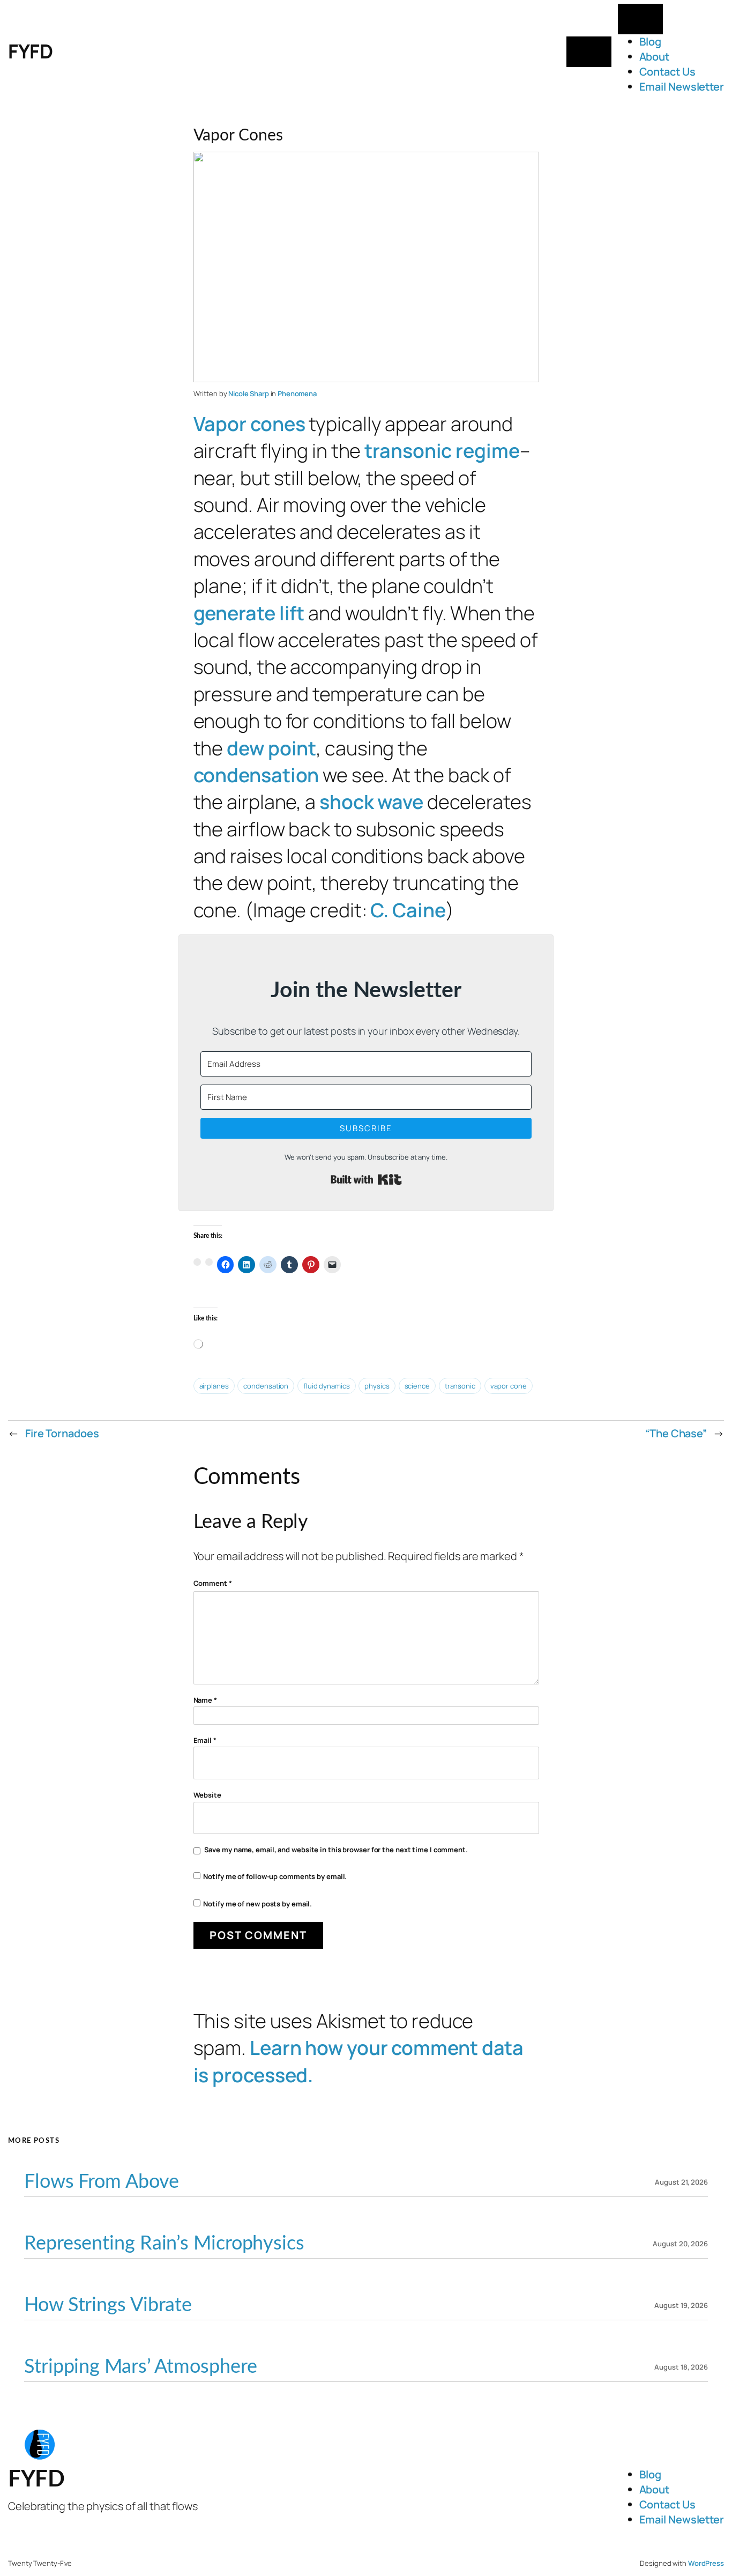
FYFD (30, 51)
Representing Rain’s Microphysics (164, 2244)
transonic (460, 1386)
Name (205, 1700)
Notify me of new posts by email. (257, 1904)
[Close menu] (640, 19)
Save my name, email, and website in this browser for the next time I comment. (336, 1850)
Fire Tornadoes (62, 1433)
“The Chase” (676, 1433)
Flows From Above (101, 2182)
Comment (213, 1583)
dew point (271, 748)
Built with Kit (366, 1179)
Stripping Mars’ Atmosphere (140, 2367)
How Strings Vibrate (108, 2305)
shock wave (371, 802)
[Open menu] (589, 52)
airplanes (214, 1386)
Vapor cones (249, 424)
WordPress (706, 2563)
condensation (256, 775)
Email (205, 1740)
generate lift (249, 613)
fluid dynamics (327, 1386)
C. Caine (408, 910)
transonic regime (442, 451)
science (417, 1386)
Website (207, 1795)
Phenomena (297, 394)
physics (377, 1386)
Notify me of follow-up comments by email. (275, 1876)
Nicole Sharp (249, 394)
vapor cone (509, 1386)
